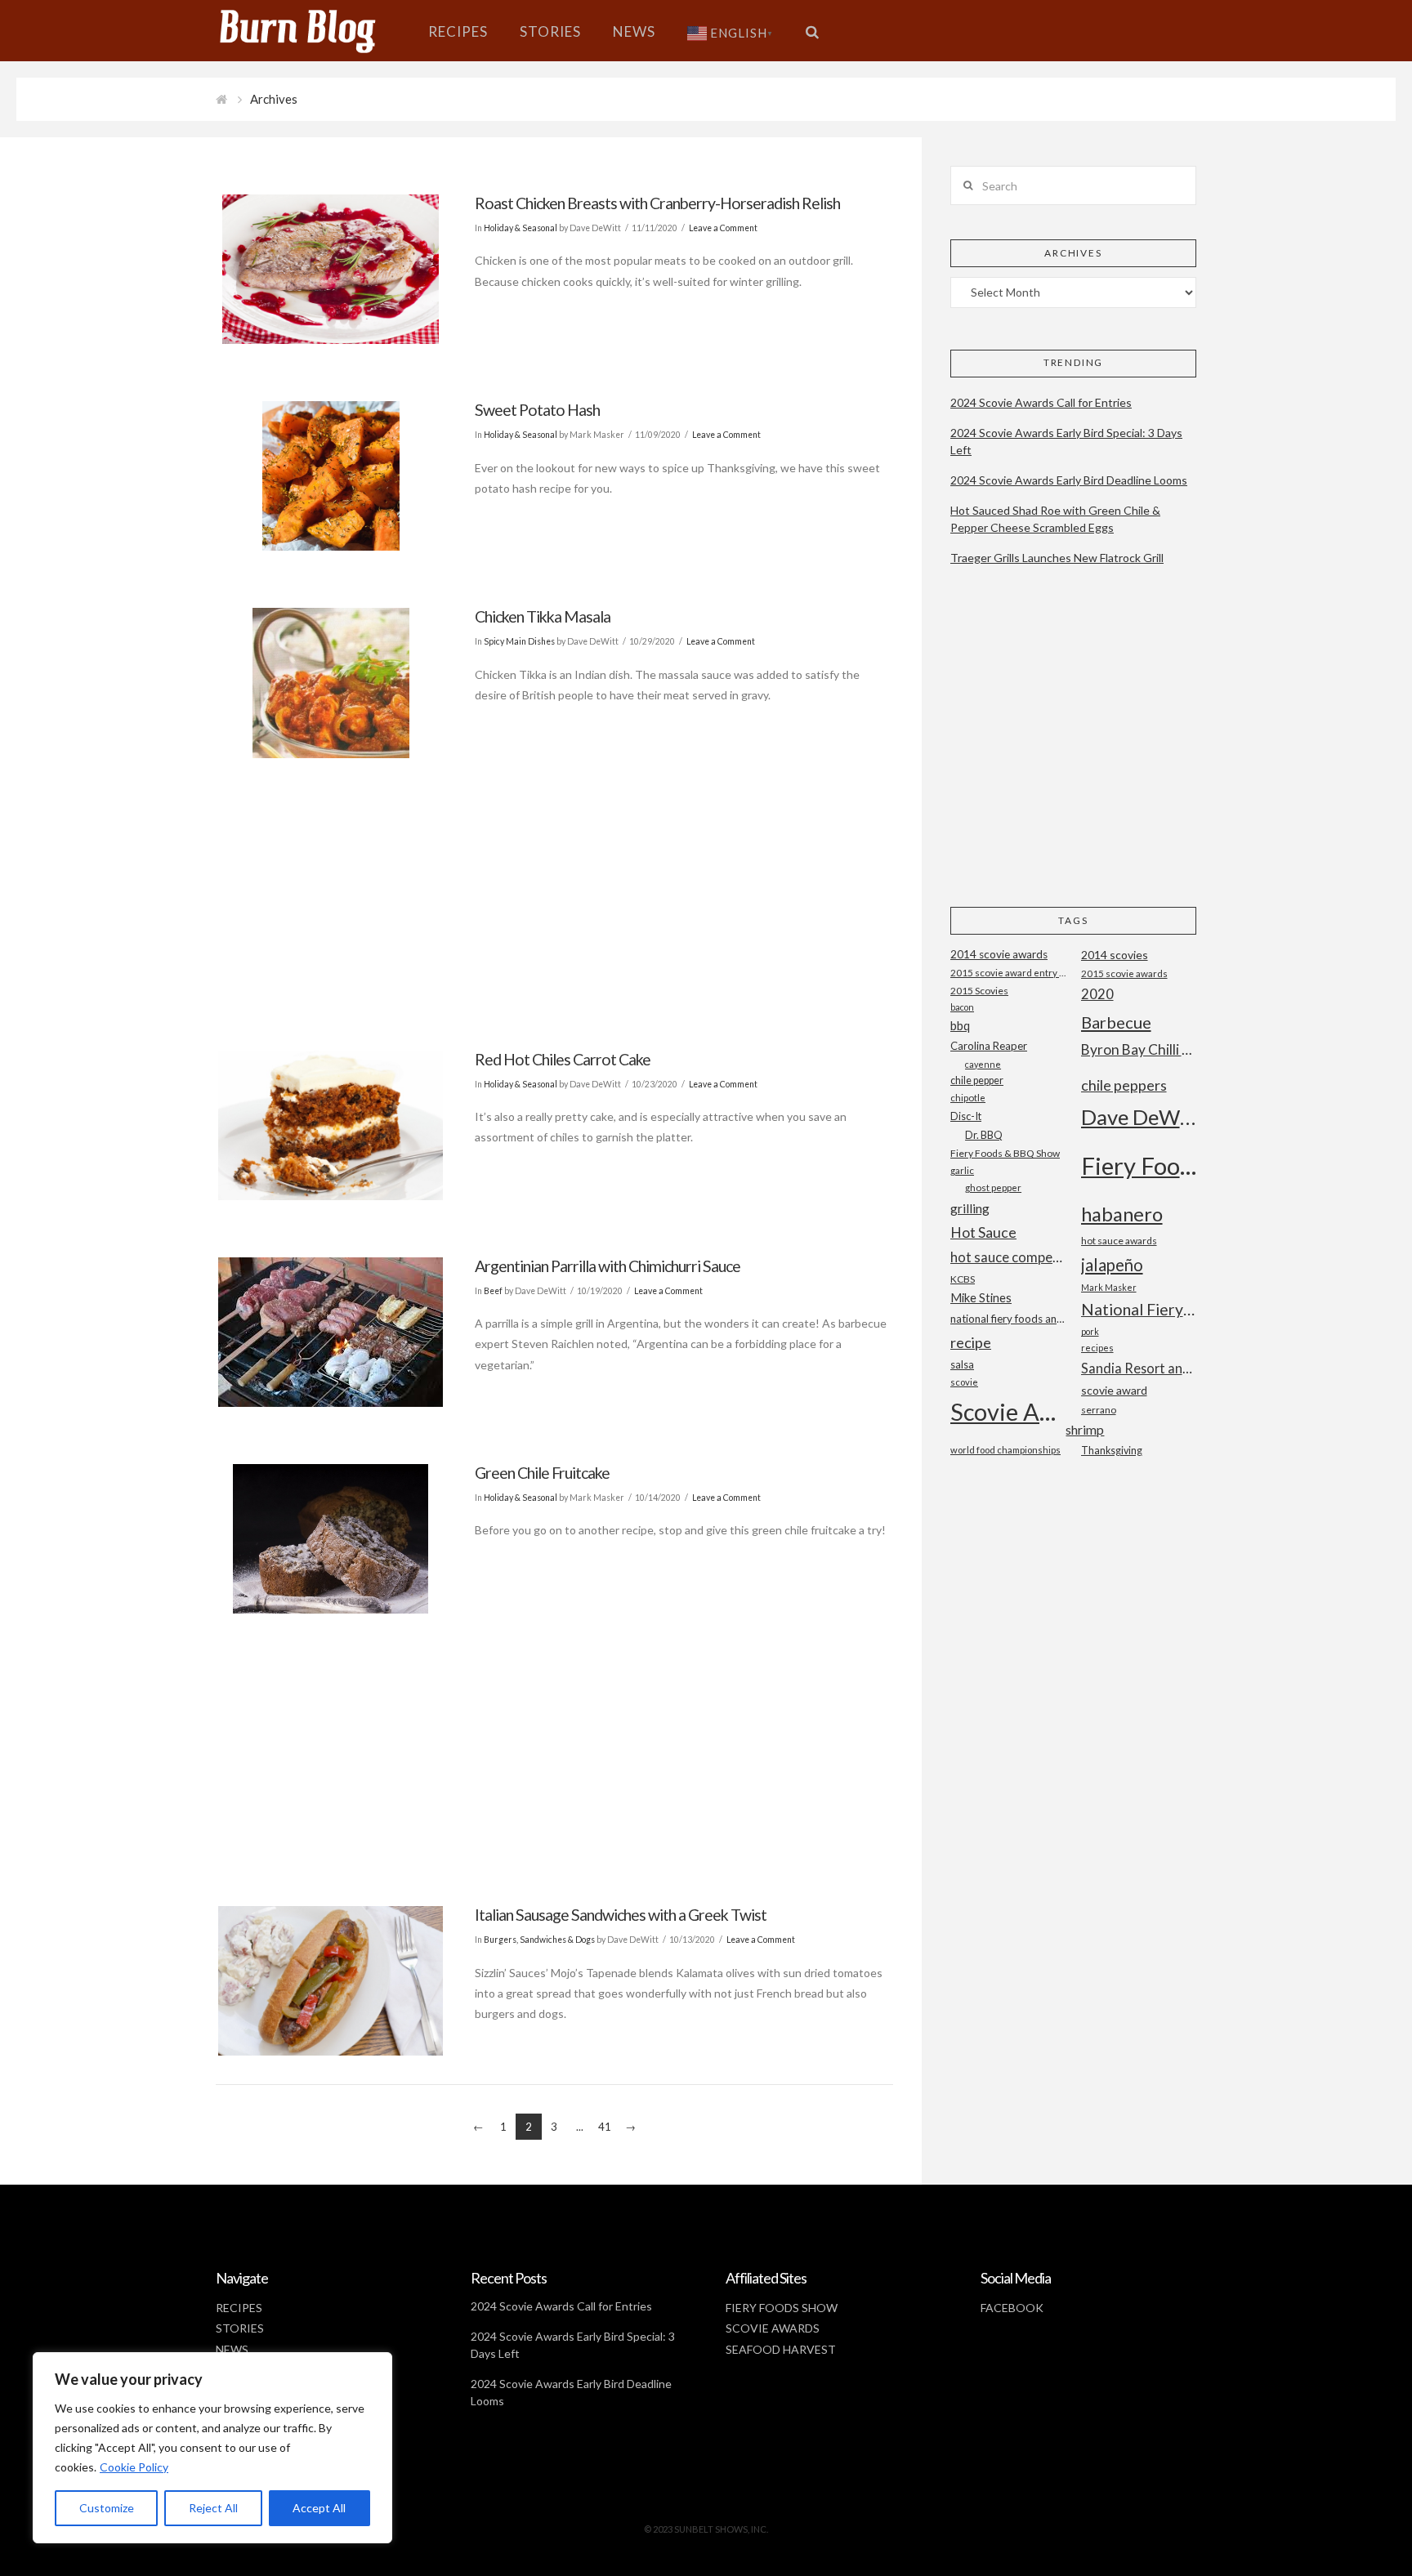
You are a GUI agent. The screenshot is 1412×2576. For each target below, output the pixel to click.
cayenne (983, 1064)
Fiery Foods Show (1139, 1165)
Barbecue (1116, 1022)
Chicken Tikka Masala (543, 616)
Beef (493, 1291)
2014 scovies (1115, 955)
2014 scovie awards (999, 954)
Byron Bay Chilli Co (1139, 1049)
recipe (971, 1342)
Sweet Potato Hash (537, 410)
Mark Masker (1109, 1287)
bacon (962, 1007)
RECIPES (239, 2308)
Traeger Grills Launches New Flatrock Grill (1057, 558)
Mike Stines (981, 1298)
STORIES (240, 2328)
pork (1090, 1331)
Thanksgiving (1112, 1451)
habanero (1122, 1214)
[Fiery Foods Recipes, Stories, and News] (314, 31)
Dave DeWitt (1139, 1117)
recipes (1097, 1348)
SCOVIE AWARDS (773, 2328)
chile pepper (977, 1080)
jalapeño (1112, 1265)
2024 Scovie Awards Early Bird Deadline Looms (1069, 480)
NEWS (232, 2349)
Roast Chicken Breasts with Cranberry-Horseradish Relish (657, 203)
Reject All (213, 2508)
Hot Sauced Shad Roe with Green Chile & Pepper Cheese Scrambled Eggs (1055, 519)
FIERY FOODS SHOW (782, 2308)
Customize (107, 2508)
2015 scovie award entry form (1008, 973)
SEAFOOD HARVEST (781, 2349)
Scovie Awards (1008, 1411)
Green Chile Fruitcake (542, 1473)
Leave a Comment (723, 228)
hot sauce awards (1119, 1241)
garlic (962, 1170)
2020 (1097, 994)
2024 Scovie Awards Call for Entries (1041, 402)
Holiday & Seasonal (521, 228)
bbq (960, 1026)
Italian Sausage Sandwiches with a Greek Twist (621, 1915)
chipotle (968, 1098)
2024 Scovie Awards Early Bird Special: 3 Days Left (1066, 441)
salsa (962, 1364)
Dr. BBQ (984, 1135)
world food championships (1005, 1450)
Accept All (319, 2508)
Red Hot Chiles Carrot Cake (563, 1059)
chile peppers (1124, 1085)
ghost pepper (993, 1188)
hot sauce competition (1008, 1257)
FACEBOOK (1012, 2308)
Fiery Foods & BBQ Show (1005, 1153)
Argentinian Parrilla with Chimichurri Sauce (608, 1266)
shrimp (1085, 1429)
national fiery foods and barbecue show (1008, 1319)
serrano (1099, 1410)
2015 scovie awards (1124, 973)
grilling (970, 1208)
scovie (964, 1382)
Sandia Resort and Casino (1139, 1368)
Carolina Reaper (989, 1046)
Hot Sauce (983, 1232)
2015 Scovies (979, 991)
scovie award (1114, 1390)
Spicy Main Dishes (519, 641)
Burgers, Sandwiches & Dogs (539, 1940)
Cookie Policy (134, 2467)
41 (605, 2127)
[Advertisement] (554, 879)
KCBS (963, 1279)
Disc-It (966, 1116)
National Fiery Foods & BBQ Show (1139, 1309)
